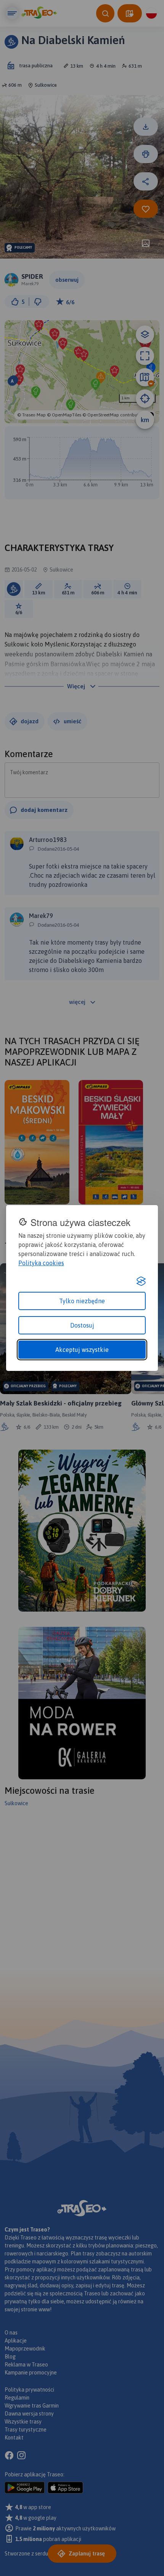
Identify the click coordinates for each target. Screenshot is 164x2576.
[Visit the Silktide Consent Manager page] (141, 1281)
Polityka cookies (41, 1263)
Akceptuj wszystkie (82, 1350)
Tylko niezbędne (82, 1301)
